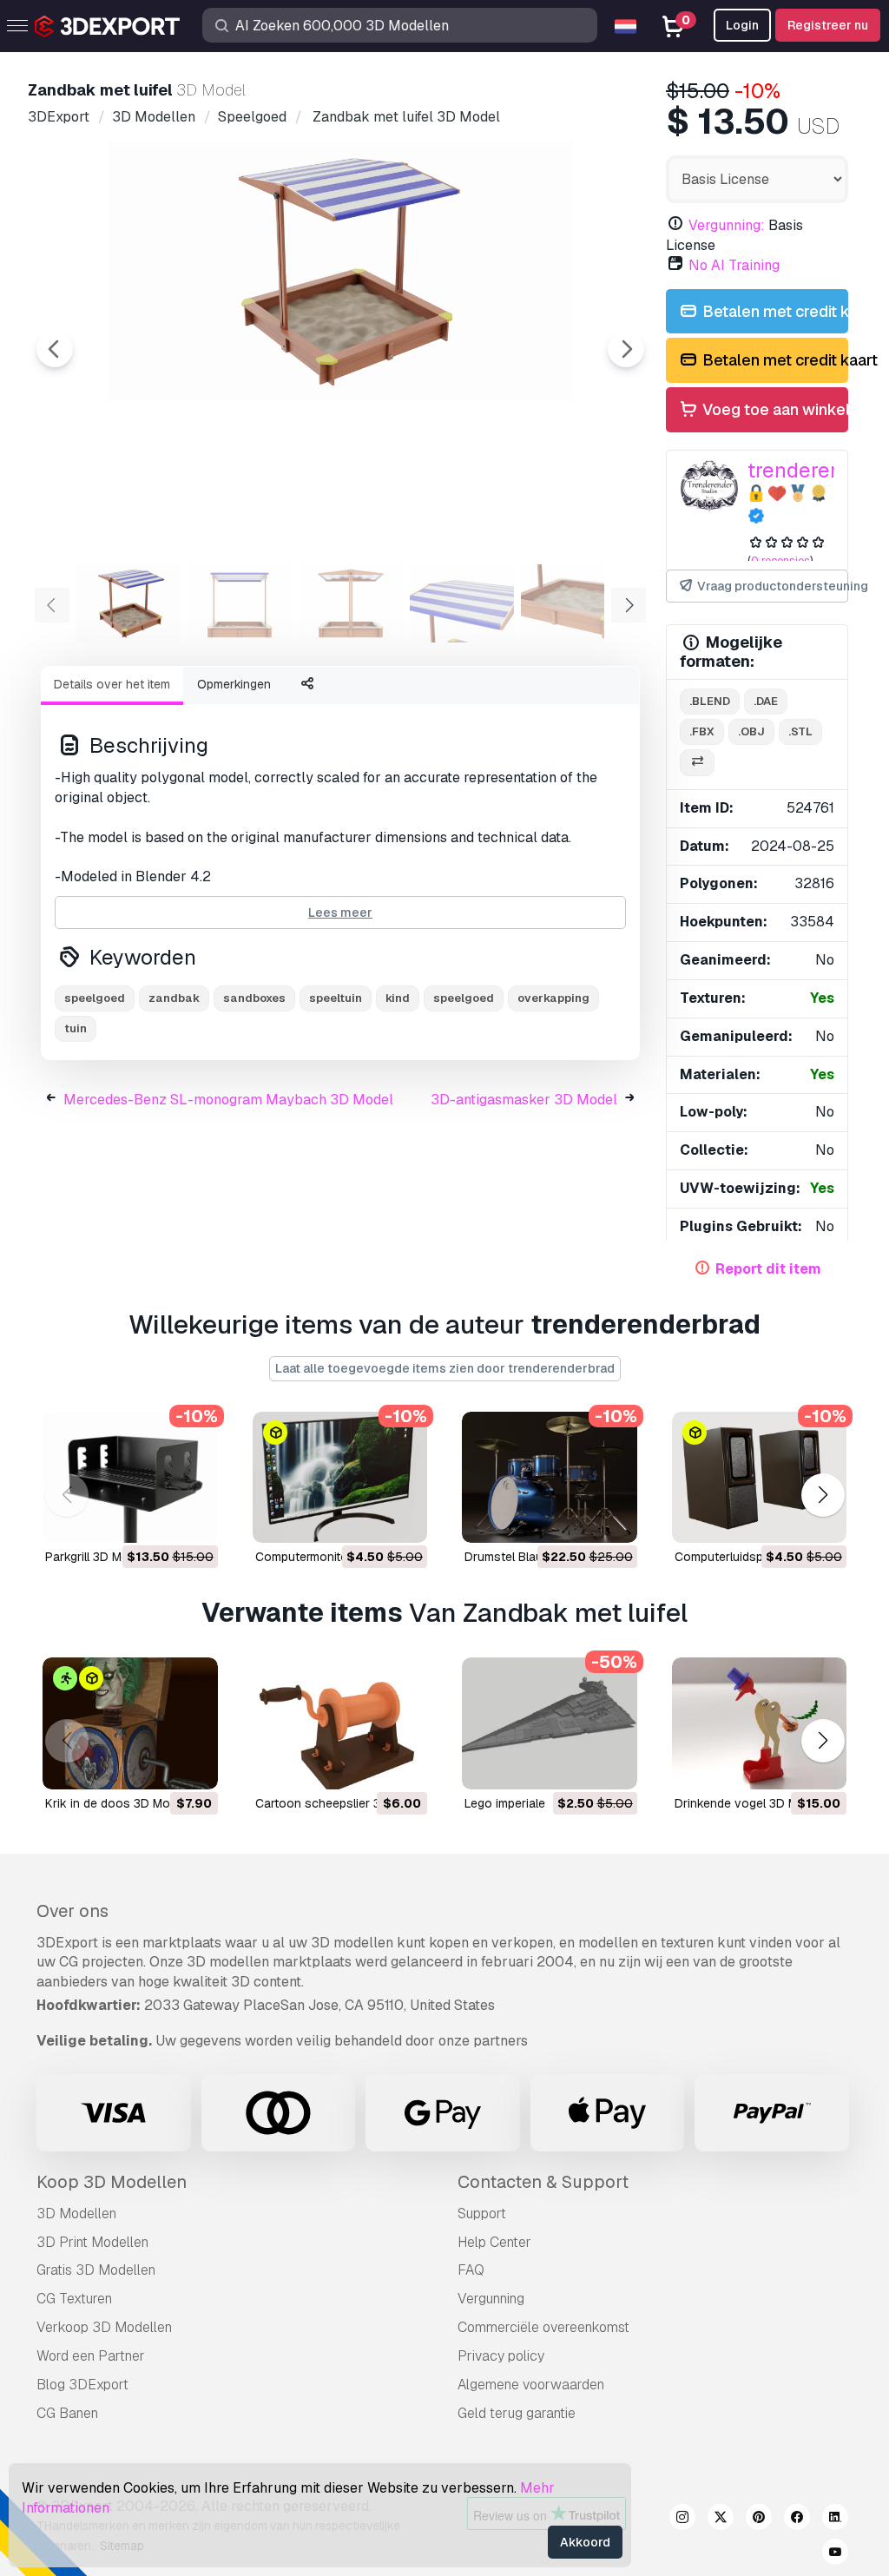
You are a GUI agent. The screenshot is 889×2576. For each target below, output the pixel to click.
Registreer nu (828, 25)
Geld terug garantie (517, 2413)
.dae (766, 701)
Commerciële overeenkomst (543, 2327)
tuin (76, 1028)
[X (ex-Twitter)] (721, 2520)
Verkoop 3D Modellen (104, 2327)
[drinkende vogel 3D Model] (760, 1723)
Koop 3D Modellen (112, 2182)
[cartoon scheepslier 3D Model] (340, 1723)
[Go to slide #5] (573, 603)
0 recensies (780, 560)
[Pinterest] (759, 2520)
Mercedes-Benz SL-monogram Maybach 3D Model (228, 1100)
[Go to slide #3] (351, 603)
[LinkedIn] (835, 2520)
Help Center (494, 2242)
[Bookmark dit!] (193, 1519)
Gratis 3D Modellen (96, 2270)
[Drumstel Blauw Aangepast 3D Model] (550, 1477)
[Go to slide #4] (462, 603)
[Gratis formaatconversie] (697, 763)
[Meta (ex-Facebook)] (797, 2520)
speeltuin (336, 998)
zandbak (174, 998)
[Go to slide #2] (240, 603)
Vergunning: (727, 225)
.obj (751, 731)
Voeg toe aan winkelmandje (774, 409)
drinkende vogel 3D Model (748, 1803)
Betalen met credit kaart (774, 311)
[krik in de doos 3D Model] (130, 1723)
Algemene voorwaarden (531, 2385)
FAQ (471, 2270)
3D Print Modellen (92, 2242)
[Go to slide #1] (128, 603)
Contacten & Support (543, 2182)
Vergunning (491, 2299)
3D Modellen (76, 2214)
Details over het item (112, 684)
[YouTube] (835, 2554)
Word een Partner (91, 2356)
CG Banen (67, 2413)
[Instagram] (682, 2520)
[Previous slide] (55, 349)
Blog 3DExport (82, 2385)
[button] (823, 1495)
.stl (800, 731)
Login (742, 25)
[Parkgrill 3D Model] (130, 1477)
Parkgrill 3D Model (95, 1557)
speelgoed (464, 998)
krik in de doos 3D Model (116, 1803)
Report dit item (768, 1269)
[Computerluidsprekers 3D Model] (760, 1477)
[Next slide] (626, 349)
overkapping (553, 998)
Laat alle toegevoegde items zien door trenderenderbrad (445, 1368)
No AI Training (734, 265)
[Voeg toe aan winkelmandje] (157, 1519)
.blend (710, 701)
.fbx (702, 731)
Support (482, 2214)
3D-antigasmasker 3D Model (524, 1100)
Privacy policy (501, 2356)
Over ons (72, 1911)
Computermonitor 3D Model (332, 1557)
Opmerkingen (234, 684)
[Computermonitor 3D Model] (340, 1477)
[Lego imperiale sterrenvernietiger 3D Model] (550, 1723)
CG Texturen (74, 2299)
